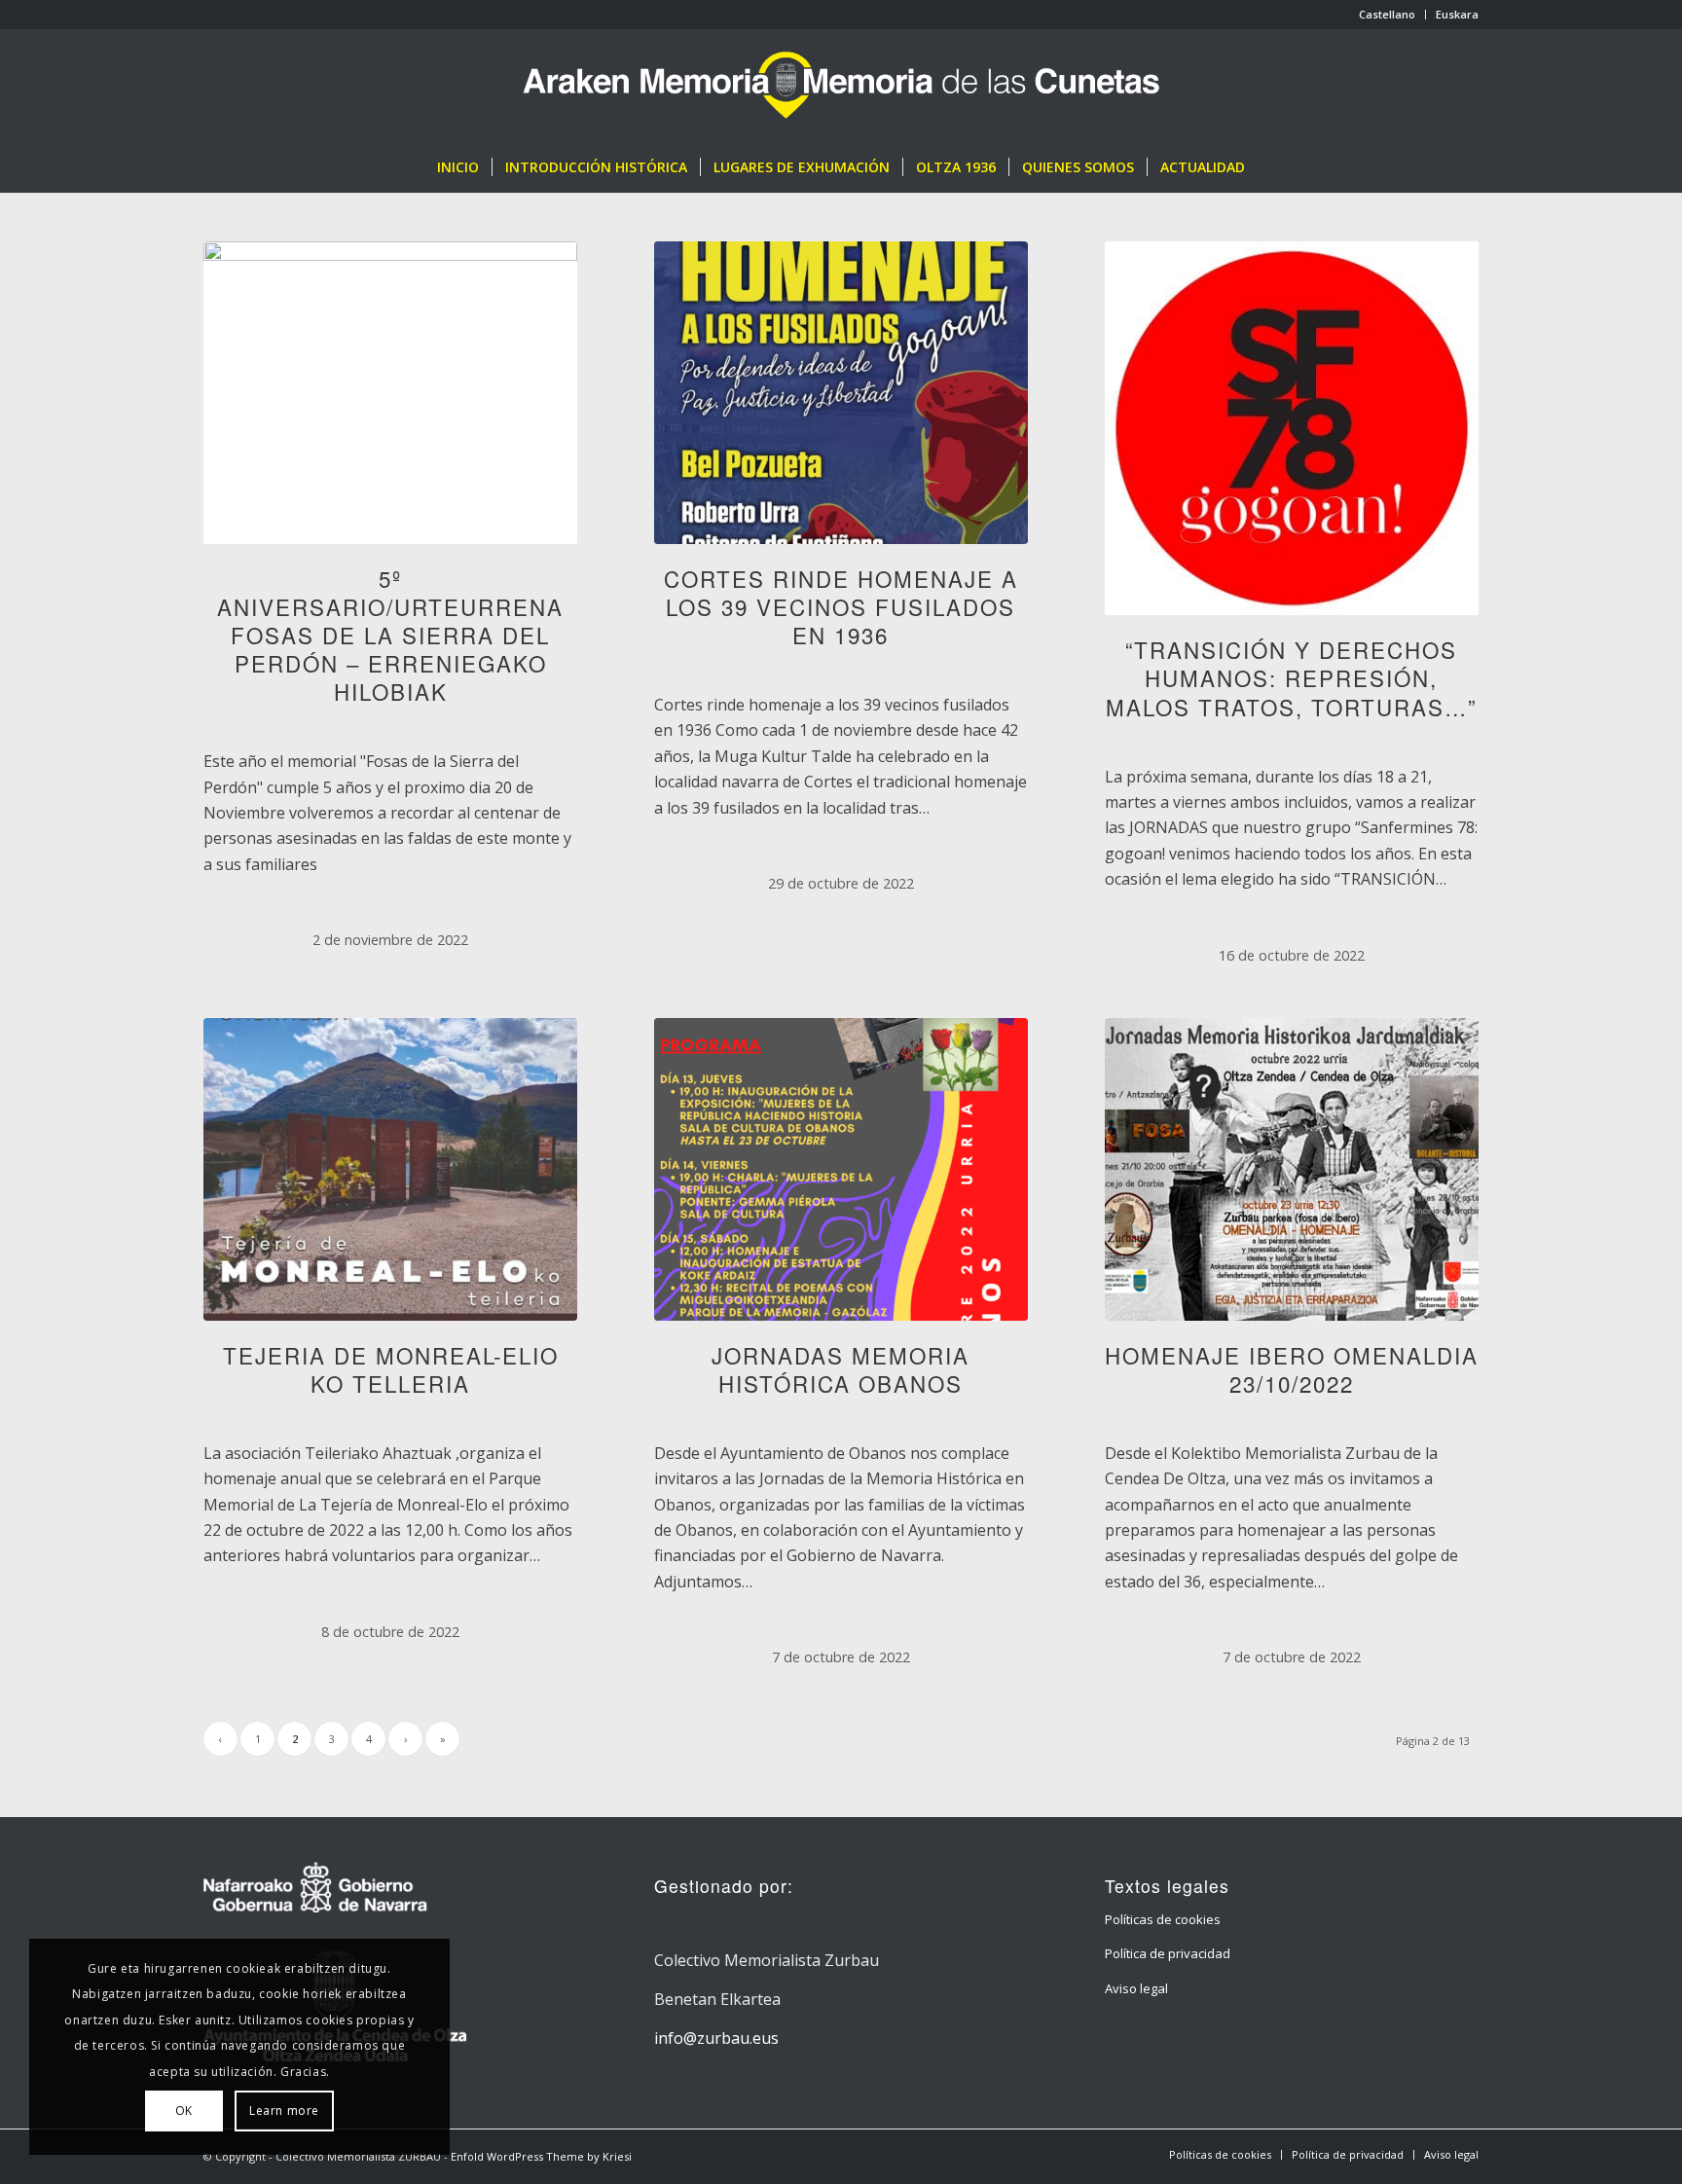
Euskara (1457, 14)
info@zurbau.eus (716, 2038)
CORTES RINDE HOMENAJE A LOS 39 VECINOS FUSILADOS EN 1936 (841, 606)
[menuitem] (1388, 15)
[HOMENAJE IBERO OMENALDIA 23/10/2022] (1292, 1169)
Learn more (284, 2111)
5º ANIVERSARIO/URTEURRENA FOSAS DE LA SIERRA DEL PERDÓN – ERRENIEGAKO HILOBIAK (390, 635)
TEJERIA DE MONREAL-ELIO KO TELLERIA (391, 1369)
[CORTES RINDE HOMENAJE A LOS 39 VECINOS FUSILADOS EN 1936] (841, 393)
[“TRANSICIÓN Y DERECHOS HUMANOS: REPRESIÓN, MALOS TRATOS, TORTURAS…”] (1292, 428)
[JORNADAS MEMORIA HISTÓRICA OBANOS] (841, 1169)
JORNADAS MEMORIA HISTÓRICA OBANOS (841, 1369)
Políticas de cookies (1163, 1919)
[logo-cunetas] (841, 86)
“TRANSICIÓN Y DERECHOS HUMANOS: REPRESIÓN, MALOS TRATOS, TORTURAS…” (1291, 677)
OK (184, 2111)
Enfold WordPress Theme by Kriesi (541, 2156)
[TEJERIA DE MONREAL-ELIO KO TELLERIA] (390, 1169)
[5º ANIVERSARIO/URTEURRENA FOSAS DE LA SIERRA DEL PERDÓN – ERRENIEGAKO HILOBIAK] (390, 393)
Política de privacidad (1168, 1953)
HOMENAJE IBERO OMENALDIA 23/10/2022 (1292, 1369)
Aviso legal (1136, 1988)
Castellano (1387, 14)
